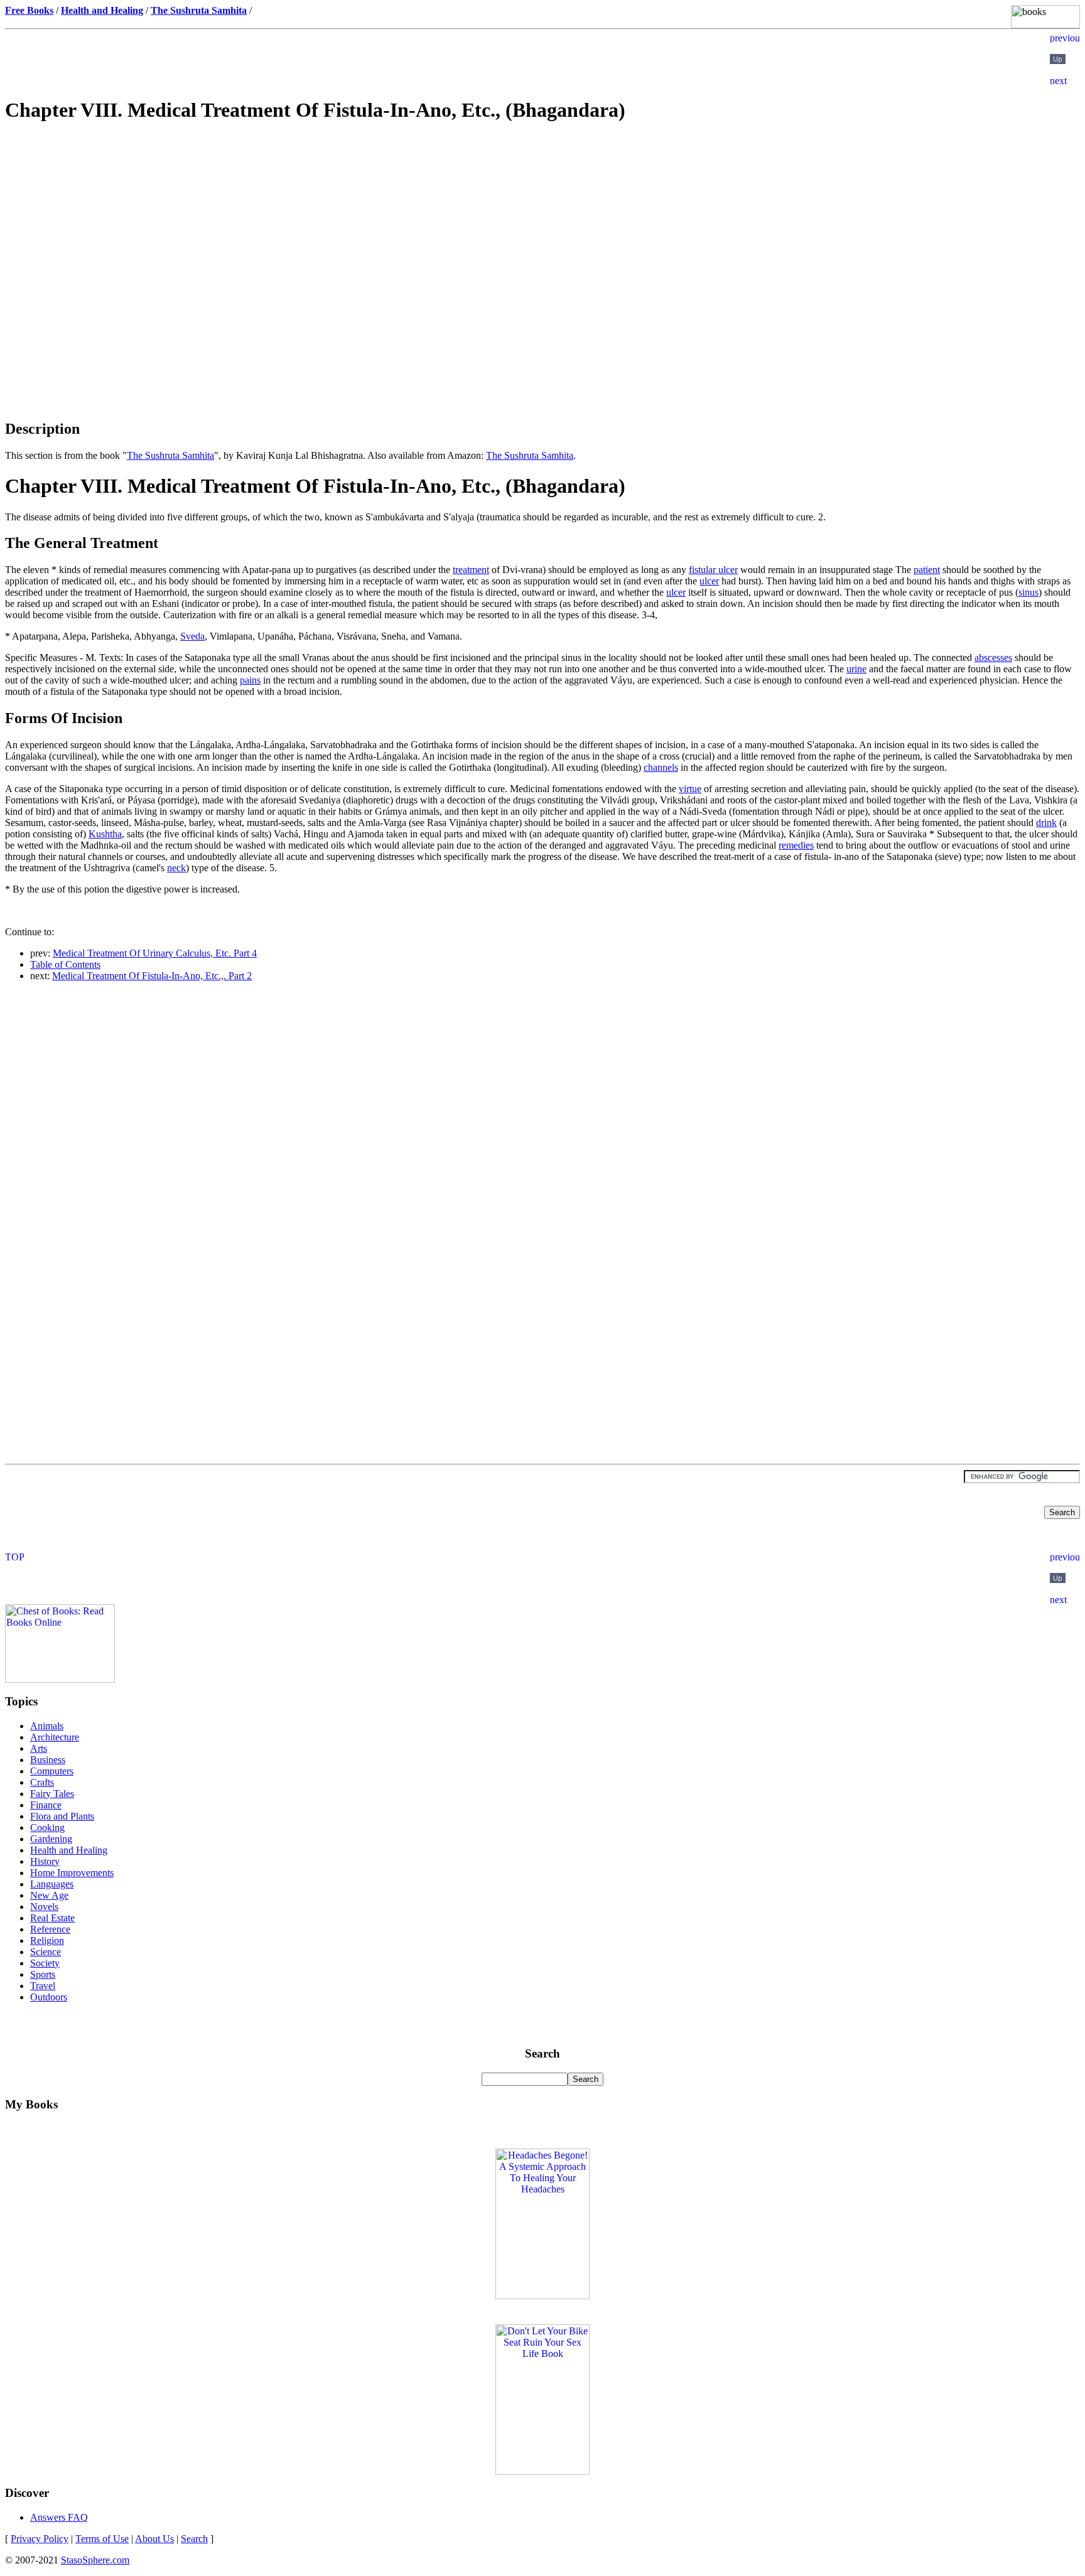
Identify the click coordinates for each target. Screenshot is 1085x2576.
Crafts (42, 1782)
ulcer (709, 581)
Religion (47, 1940)
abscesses (993, 657)
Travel (43, 1986)
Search (194, 2539)
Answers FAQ (59, 2517)
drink (1046, 823)
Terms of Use (102, 2539)
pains (250, 680)
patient (927, 570)
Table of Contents (65, 964)
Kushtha (105, 834)
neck (176, 868)
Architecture (55, 1737)
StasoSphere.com (95, 2560)
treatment (471, 570)
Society (45, 1963)
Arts (39, 1748)
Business (48, 1760)
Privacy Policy (40, 2539)
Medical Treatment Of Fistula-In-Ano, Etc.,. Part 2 (152, 976)
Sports (43, 1974)
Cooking (47, 1827)
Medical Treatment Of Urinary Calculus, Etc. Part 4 (155, 953)
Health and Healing (69, 1850)
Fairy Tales (52, 1794)
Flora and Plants (62, 1816)
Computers (52, 1771)
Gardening (51, 1839)
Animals (47, 1726)
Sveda (192, 636)
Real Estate (52, 1918)
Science (46, 1952)
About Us (154, 2539)
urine (856, 669)
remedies (796, 845)
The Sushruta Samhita (170, 455)
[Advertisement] (542, 223)
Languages (52, 1884)
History (45, 1861)
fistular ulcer (713, 570)
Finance (46, 1805)
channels (661, 767)
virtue (690, 789)
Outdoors (49, 1997)
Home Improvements (72, 1873)
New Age (49, 1895)
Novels (44, 1907)
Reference (50, 1929)
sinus (1028, 592)
